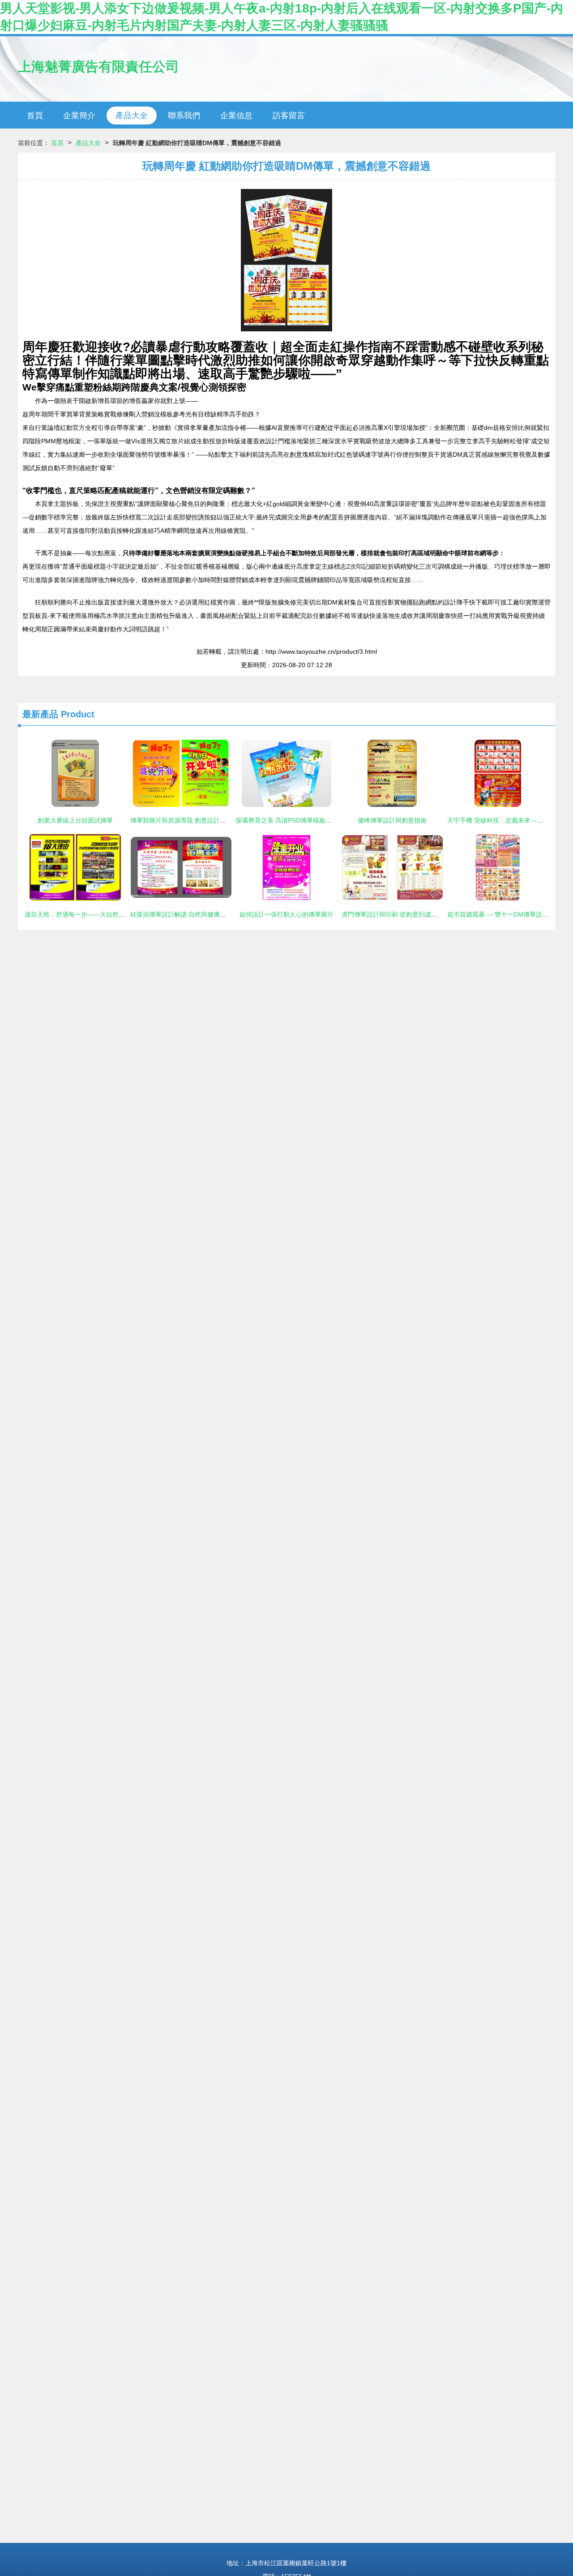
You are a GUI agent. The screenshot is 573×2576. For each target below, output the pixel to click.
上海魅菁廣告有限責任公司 (98, 66)
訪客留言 (289, 116)
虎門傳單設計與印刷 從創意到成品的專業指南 (405, 914)
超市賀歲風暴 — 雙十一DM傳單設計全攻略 (507, 914)
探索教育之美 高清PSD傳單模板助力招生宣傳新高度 (309, 820)
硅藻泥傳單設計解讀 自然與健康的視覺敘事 (191, 914)
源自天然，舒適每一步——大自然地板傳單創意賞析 (97, 914)
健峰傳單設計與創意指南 (392, 820)
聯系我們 (184, 116)
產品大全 (132, 116)
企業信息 (236, 116)
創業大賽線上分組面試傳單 (75, 820)
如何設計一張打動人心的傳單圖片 (286, 914)
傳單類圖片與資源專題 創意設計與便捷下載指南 (197, 820)
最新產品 (40, 714)
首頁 (35, 116)
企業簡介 (79, 116)
